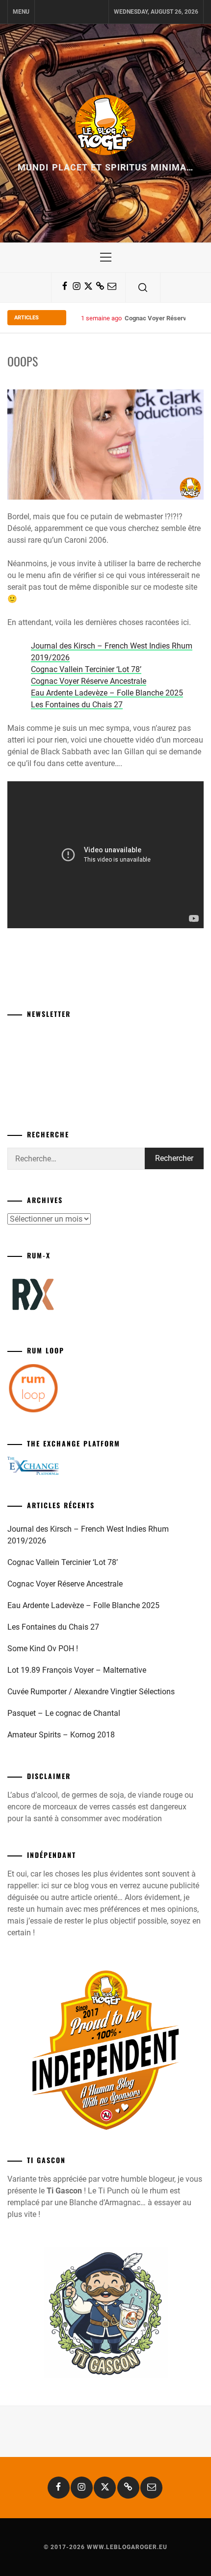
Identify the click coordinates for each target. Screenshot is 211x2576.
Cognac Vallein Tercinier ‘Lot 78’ (86, 669)
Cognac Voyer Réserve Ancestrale (89, 681)
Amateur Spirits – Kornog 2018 (61, 1735)
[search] (143, 288)
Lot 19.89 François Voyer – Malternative (77, 1670)
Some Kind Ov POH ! (43, 1649)
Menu (21, 12)
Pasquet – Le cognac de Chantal (64, 1713)
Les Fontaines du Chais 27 (77, 705)
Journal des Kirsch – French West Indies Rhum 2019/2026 (88, 1535)
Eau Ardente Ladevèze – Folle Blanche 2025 (107, 693)
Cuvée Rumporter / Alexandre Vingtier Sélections (91, 1692)
